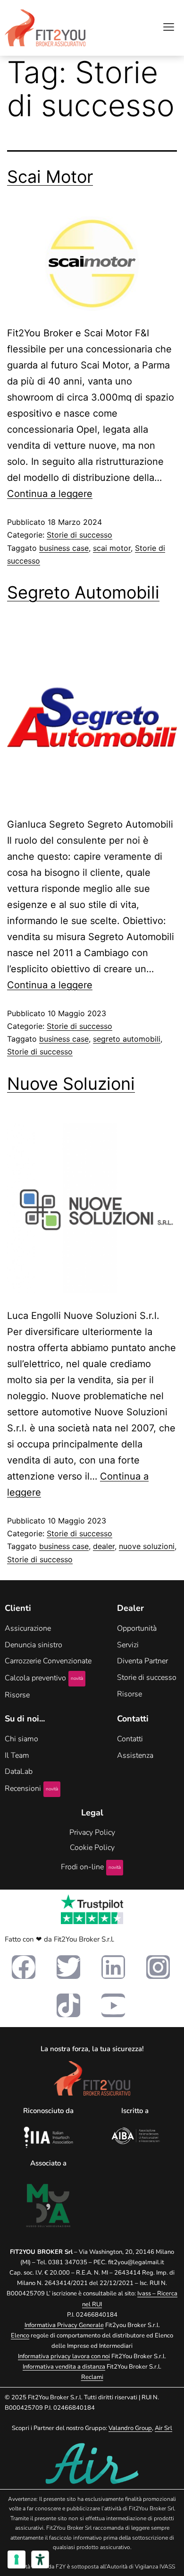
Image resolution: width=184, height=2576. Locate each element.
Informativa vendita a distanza (64, 2367)
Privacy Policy (92, 1832)
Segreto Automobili (83, 592)
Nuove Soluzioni (71, 1084)
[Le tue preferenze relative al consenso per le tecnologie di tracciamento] (17, 2559)
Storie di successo (79, 535)
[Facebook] (24, 1967)
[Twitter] (68, 1967)
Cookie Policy (92, 1848)
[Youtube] (113, 2005)
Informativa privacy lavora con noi (64, 2356)
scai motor (112, 548)
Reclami (92, 2377)
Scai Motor (50, 177)
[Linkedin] (113, 1967)
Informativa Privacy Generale (64, 2325)
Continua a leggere (50, 494)
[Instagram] (158, 1967)
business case (64, 548)
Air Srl (163, 2428)
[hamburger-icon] (169, 28)
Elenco (20, 2336)
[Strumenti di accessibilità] (40, 2559)
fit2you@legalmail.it (136, 2262)
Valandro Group (130, 2428)
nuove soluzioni (147, 1546)
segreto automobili (127, 1039)
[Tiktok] (68, 2005)
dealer (104, 1546)
